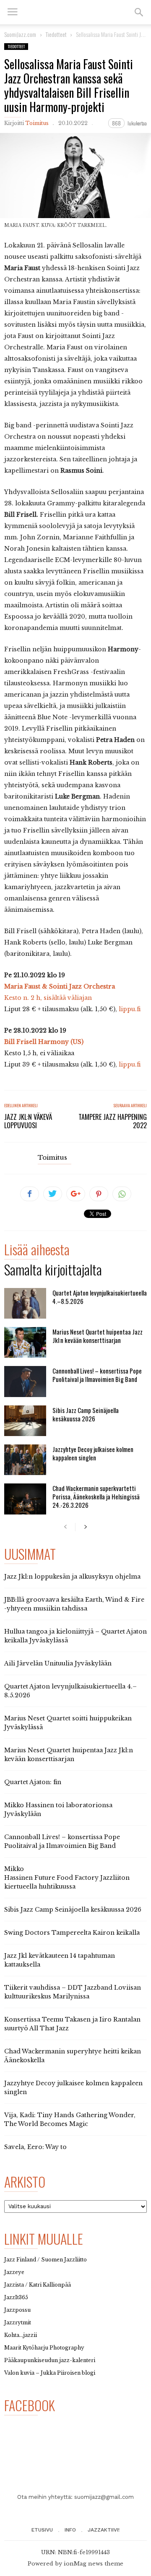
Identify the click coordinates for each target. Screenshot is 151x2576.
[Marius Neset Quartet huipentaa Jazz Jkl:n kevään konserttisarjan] (25, 1342)
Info (70, 2530)
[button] (139, 12)
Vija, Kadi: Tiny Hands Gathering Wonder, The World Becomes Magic (70, 2119)
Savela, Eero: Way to (35, 2147)
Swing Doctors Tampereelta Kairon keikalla (72, 1933)
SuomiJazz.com (20, 34)
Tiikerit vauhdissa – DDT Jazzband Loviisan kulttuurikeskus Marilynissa (73, 1992)
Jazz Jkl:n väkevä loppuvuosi (28, 1121)
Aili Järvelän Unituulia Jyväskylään (58, 1663)
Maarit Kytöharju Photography (44, 2348)
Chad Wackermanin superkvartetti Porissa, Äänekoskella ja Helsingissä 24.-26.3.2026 (96, 1496)
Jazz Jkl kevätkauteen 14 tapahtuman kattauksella (60, 1960)
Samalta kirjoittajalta (53, 1271)
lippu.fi (130, 1009)
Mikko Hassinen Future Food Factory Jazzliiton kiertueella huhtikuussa (67, 1878)
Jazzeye (14, 2272)
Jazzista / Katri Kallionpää (38, 2285)
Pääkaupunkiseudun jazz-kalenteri (50, 2360)
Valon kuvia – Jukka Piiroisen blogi (50, 2373)
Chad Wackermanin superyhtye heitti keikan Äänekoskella (73, 2056)
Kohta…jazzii (21, 2335)
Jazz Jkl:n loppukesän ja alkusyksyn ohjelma (72, 1577)
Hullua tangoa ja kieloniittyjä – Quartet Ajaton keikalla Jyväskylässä (75, 1636)
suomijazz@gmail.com (104, 2497)
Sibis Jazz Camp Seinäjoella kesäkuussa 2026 (86, 1414)
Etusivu (42, 2530)
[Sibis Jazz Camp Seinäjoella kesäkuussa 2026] (25, 1421)
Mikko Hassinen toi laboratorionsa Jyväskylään (58, 1810)
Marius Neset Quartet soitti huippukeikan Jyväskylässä (68, 1723)
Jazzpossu (17, 2310)
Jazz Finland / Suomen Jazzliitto (46, 2260)
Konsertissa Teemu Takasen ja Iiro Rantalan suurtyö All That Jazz (72, 2024)
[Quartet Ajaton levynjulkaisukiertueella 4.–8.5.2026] (25, 1303)
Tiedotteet (16, 46)
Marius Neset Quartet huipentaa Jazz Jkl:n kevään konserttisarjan (98, 1336)
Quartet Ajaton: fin (33, 1782)
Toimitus (37, 123)
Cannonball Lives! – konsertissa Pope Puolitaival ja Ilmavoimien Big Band (97, 1375)
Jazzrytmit (18, 2322)
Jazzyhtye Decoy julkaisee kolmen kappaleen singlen (93, 1453)
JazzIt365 (16, 2297)
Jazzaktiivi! (104, 2530)
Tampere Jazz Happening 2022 (113, 1121)
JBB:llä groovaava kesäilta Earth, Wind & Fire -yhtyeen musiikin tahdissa (74, 1604)
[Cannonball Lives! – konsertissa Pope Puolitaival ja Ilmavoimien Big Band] (25, 1381)
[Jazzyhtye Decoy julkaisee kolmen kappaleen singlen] (25, 1460)
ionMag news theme (94, 2564)
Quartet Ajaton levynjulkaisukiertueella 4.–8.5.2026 (100, 1297)
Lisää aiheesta (37, 1251)
